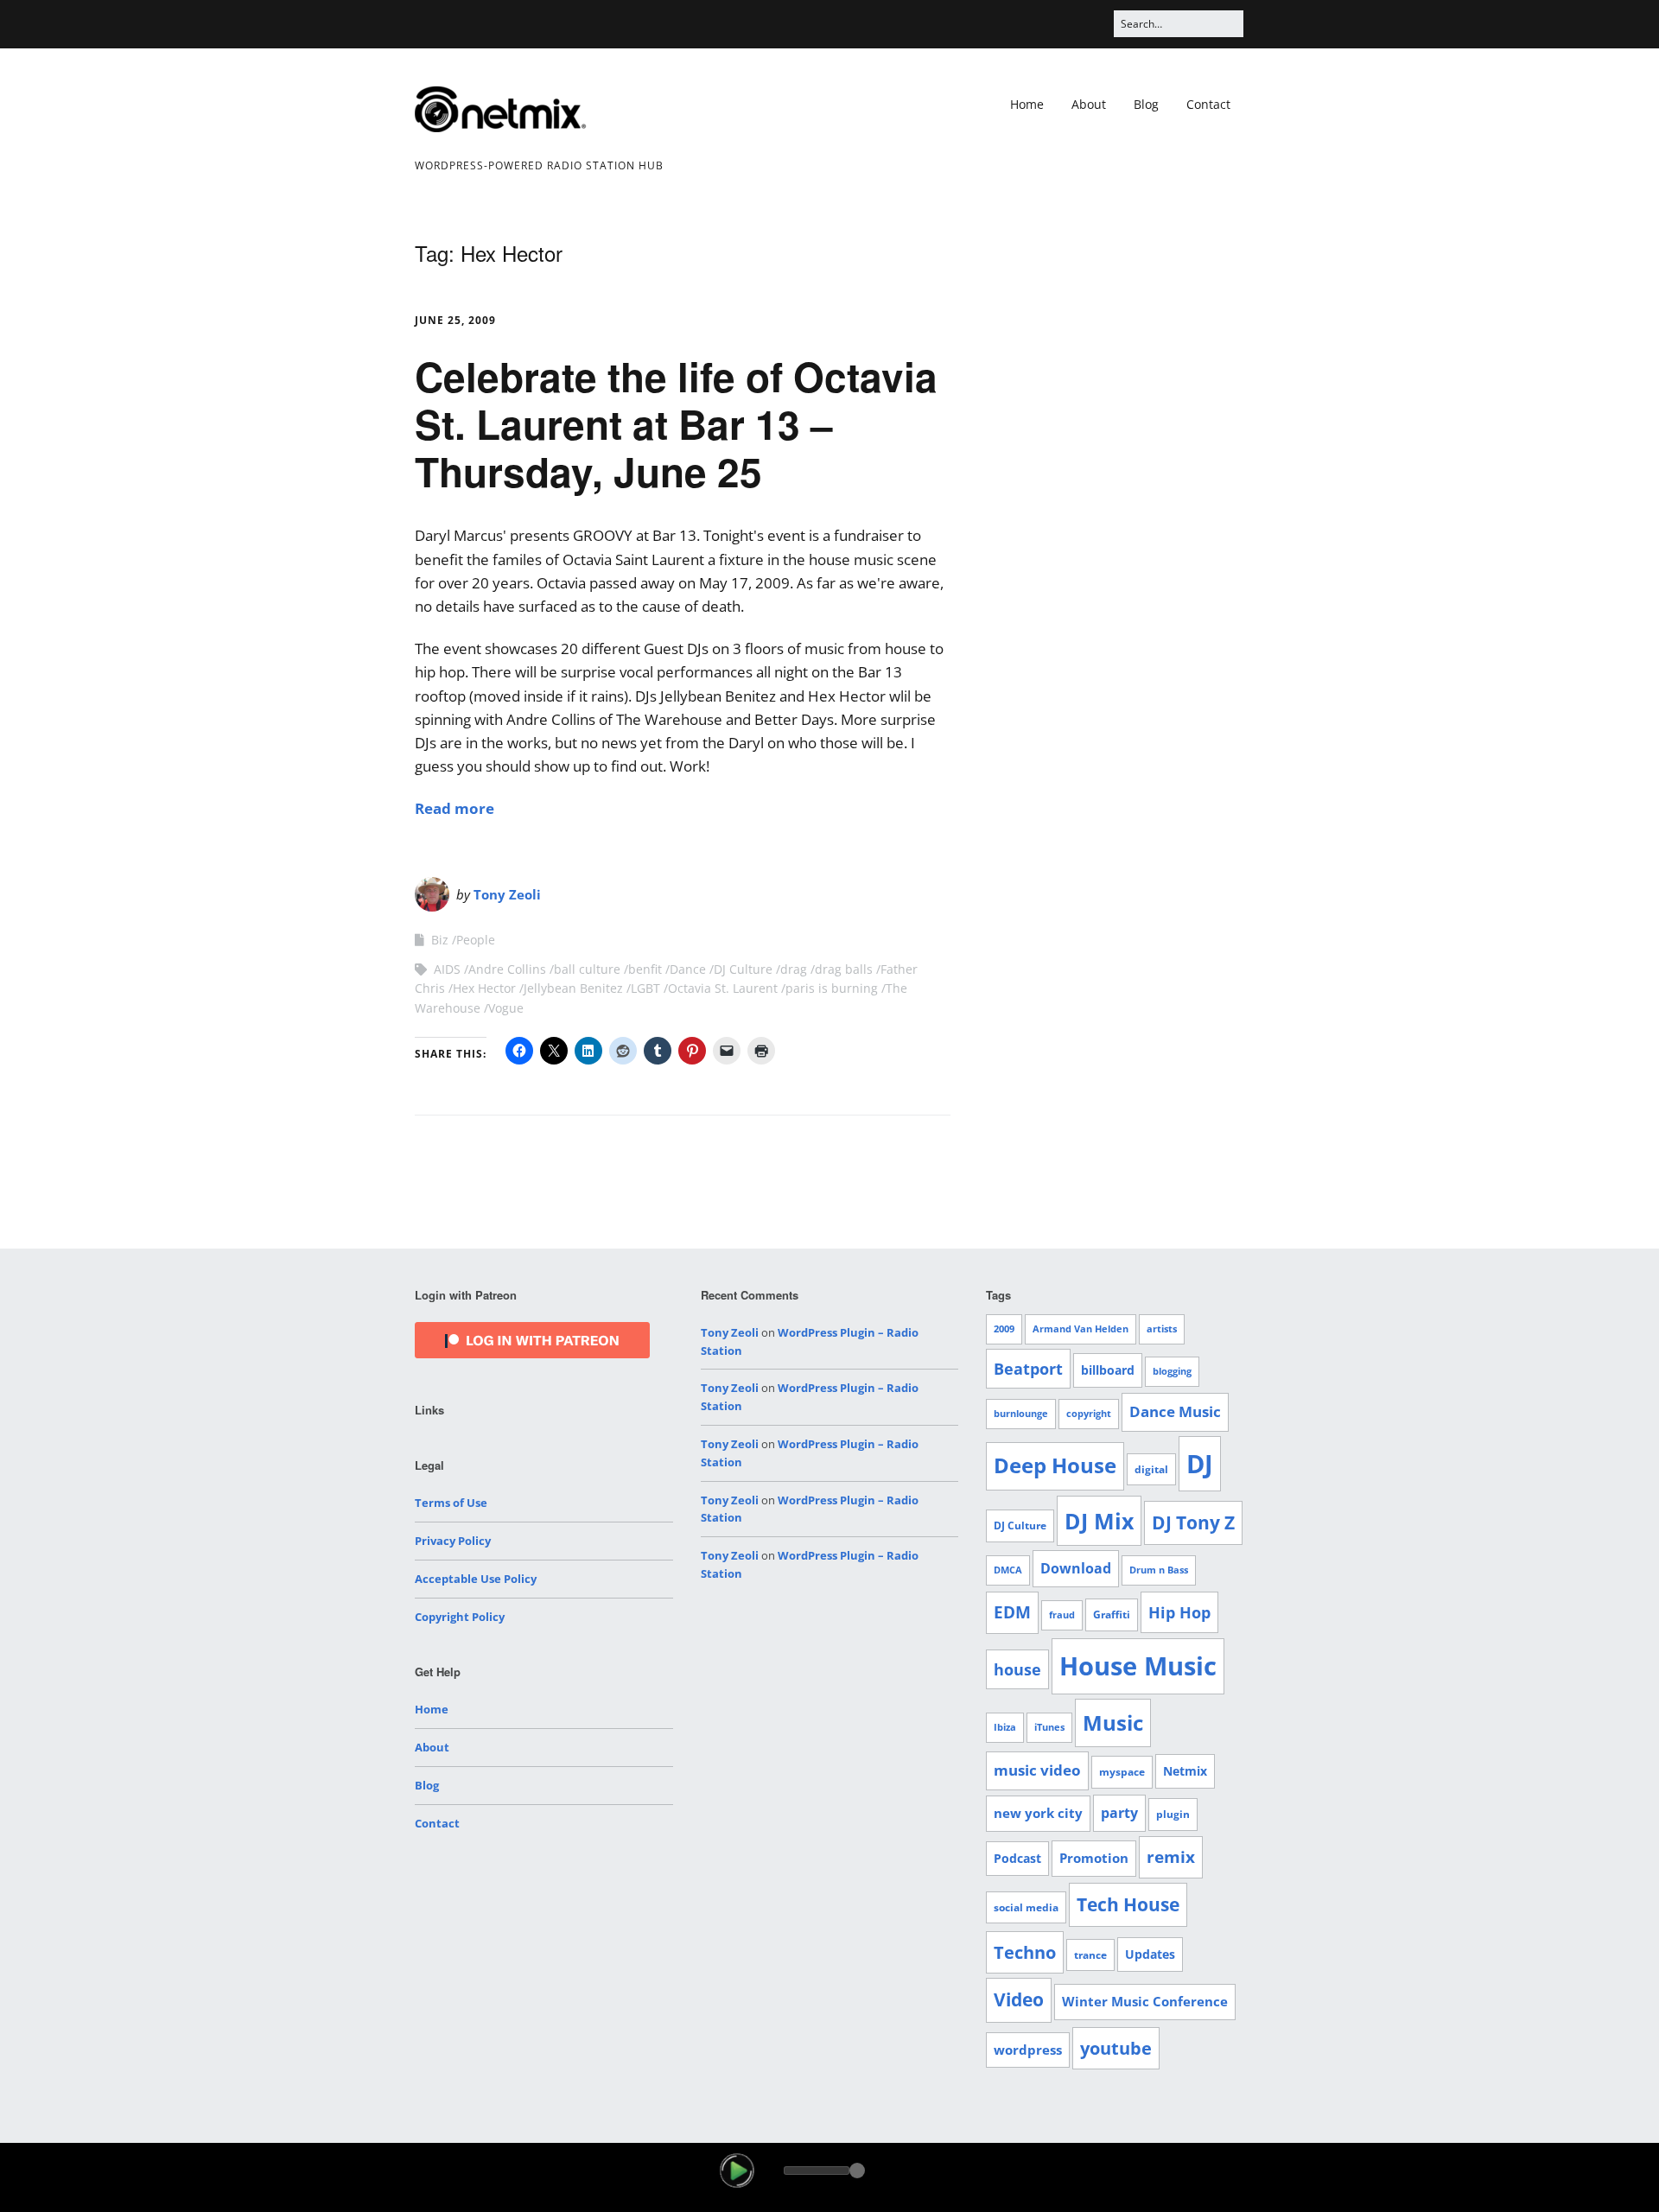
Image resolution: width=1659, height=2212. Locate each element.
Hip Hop (1179, 1612)
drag (794, 969)
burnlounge (1021, 1414)
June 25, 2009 (455, 320)
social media (1026, 1907)
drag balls (844, 969)
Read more (454, 808)
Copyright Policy (460, 1617)
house (1017, 1669)
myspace (1122, 1772)
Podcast (1017, 1858)
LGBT (645, 988)
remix (1171, 1857)
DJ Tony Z (1193, 1522)
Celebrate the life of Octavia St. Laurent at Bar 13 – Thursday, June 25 (676, 423)
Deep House (1055, 1465)
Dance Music (1175, 1411)
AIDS (447, 969)
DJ (1200, 1463)
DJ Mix (1099, 1521)
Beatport (1028, 1369)
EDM (1012, 1612)
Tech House (1128, 1904)
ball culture (587, 969)
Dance (688, 969)
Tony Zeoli (507, 894)
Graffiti (1112, 1615)
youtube (1116, 2048)
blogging (1172, 1371)
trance (1090, 1955)
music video (1037, 1770)
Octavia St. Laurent (723, 988)
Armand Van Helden (1081, 1329)
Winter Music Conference (1145, 2001)
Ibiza (1005, 1727)
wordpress (1028, 2050)
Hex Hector (484, 988)
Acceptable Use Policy (476, 1579)
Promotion (1094, 1858)
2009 (1004, 1329)
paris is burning (832, 988)
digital (1151, 1469)
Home (1027, 104)
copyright (1089, 1414)
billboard (1108, 1370)
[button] (737, 2171)
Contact (1208, 104)
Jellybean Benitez (573, 988)
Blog (1146, 104)
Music (1113, 1723)
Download (1076, 1568)
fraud (1062, 1615)
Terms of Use (451, 1503)
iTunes (1049, 1727)
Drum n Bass (1159, 1570)
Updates (1150, 1954)
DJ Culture (743, 969)
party (1119, 1813)
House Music (1138, 1666)
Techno (1025, 1952)
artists (1162, 1329)
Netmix (1185, 1771)
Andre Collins (507, 969)
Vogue (506, 1008)
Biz (440, 940)
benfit (645, 969)
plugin (1173, 1814)
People (476, 940)
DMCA (1008, 1570)
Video (1019, 1999)
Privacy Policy (453, 1541)
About (1089, 104)
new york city (1038, 1813)
